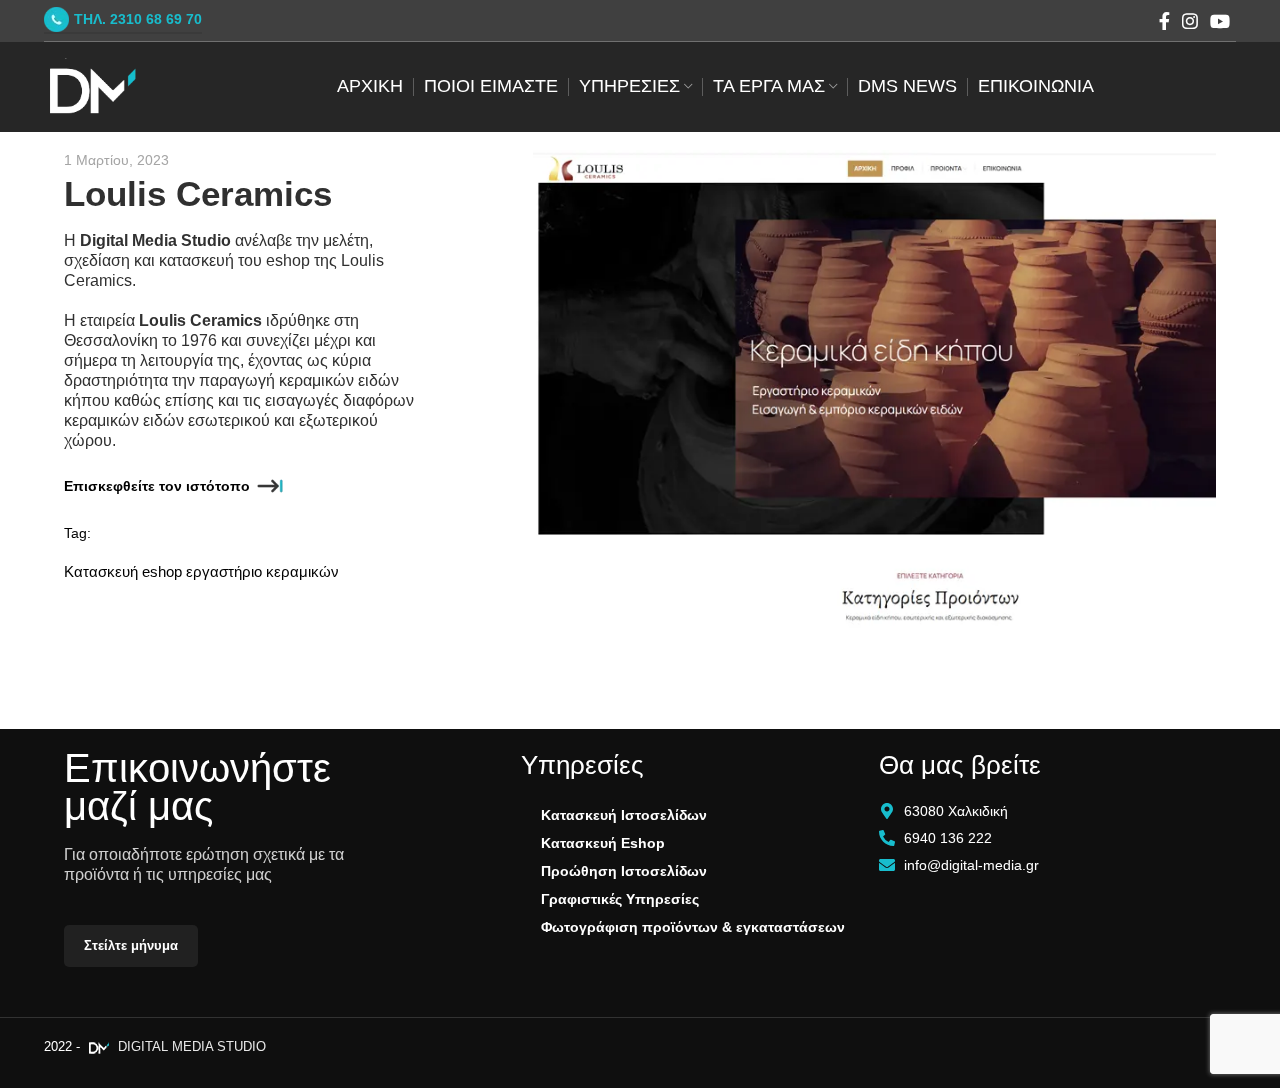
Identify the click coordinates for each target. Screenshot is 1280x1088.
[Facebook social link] (1164, 21)
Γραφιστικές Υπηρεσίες (620, 899)
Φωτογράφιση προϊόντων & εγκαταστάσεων (693, 927)
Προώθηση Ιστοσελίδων (624, 871)
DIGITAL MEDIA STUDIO (190, 1046)
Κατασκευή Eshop (603, 843)
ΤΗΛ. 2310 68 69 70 (138, 19)
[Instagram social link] (1190, 21)
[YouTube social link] (1220, 21)
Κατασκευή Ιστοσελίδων (624, 815)
